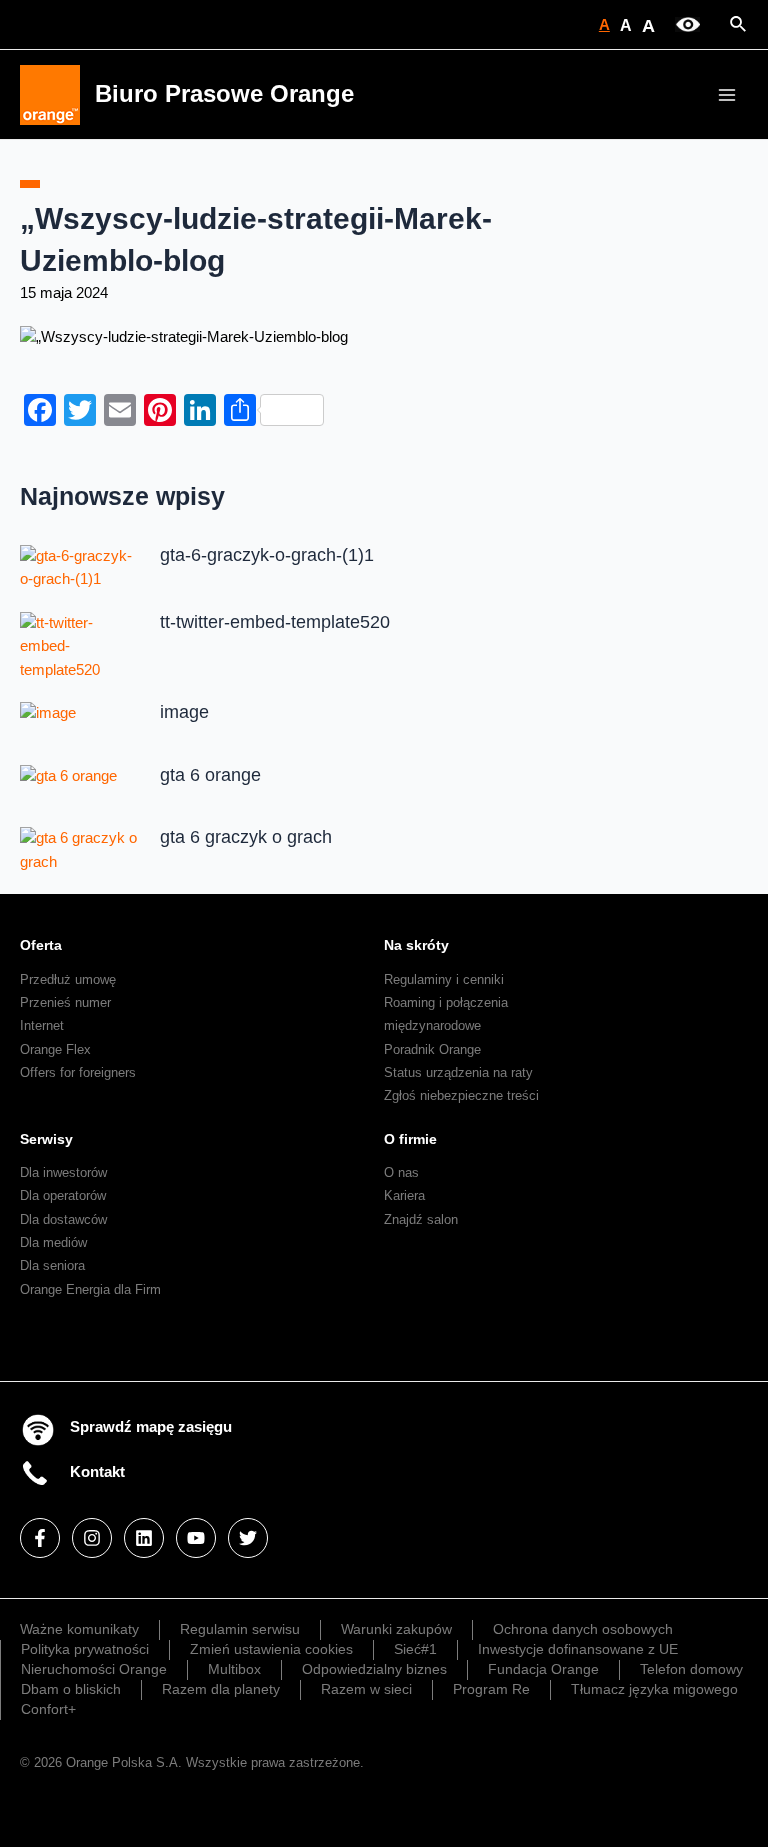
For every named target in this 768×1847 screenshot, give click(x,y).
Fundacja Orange (543, 1669)
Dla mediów (53, 1242)
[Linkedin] (144, 1538)
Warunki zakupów (396, 1629)
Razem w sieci (366, 1689)
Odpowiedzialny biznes (374, 1669)
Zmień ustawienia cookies (271, 1649)
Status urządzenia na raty (458, 1072)
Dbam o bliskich (71, 1689)
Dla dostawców (63, 1219)
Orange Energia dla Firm (90, 1289)
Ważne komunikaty (79, 1629)
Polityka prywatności (85, 1649)
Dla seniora (52, 1265)
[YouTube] (196, 1538)
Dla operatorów (63, 1195)
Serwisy (46, 1139)
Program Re (491, 1689)
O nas (401, 1172)
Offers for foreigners (78, 1072)
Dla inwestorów (63, 1172)
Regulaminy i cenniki (444, 979)
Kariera (404, 1195)
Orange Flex (55, 1049)
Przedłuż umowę (68, 979)
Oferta (41, 945)
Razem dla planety (221, 1689)
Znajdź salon (421, 1219)
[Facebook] (40, 1538)
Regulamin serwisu (240, 1629)
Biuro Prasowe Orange (224, 94)
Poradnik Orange (432, 1049)
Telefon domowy (691, 1669)
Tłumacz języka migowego (654, 1689)
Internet (42, 1025)
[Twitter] (248, 1538)
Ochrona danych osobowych (583, 1629)
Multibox (234, 1669)
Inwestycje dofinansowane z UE (578, 1649)
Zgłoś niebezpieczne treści (461, 1095)
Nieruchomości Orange (94, 1669)
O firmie (410, 1139)
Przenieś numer (65, 1002)
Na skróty (416, 945)
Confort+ (48, 1709)
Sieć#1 (415, 1649)
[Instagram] (92, 1538)
